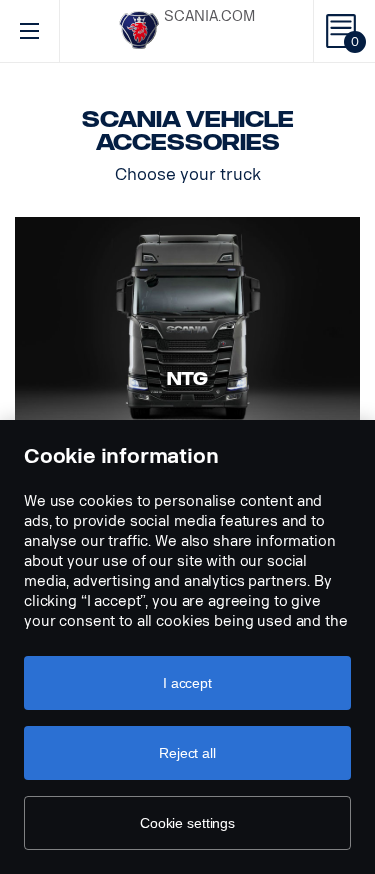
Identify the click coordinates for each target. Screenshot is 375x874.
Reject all (187, 753)
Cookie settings (187, 823)
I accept (187, 683)
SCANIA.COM (209, 16)
